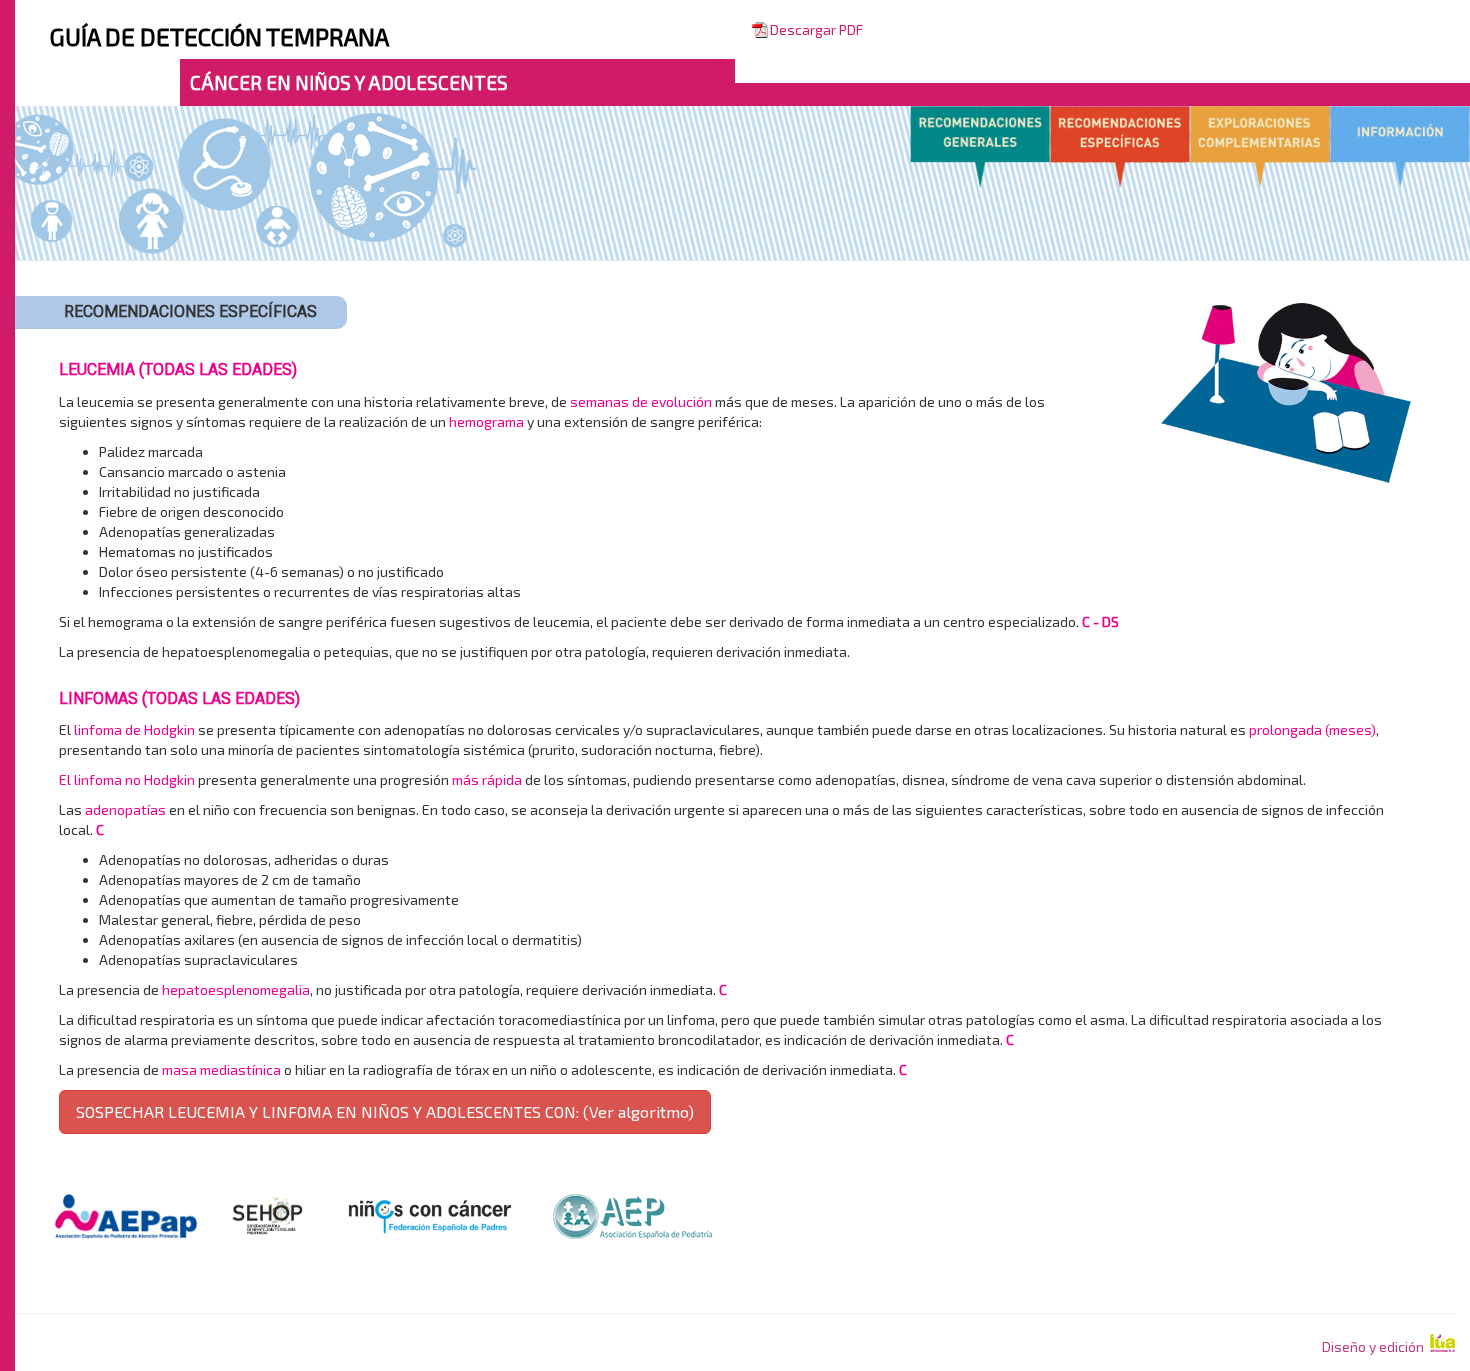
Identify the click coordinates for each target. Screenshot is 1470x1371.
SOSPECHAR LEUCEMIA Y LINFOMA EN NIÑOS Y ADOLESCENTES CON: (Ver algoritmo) (385, 1111)
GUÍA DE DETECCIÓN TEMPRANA (219, 36)
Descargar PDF (816, 29)
